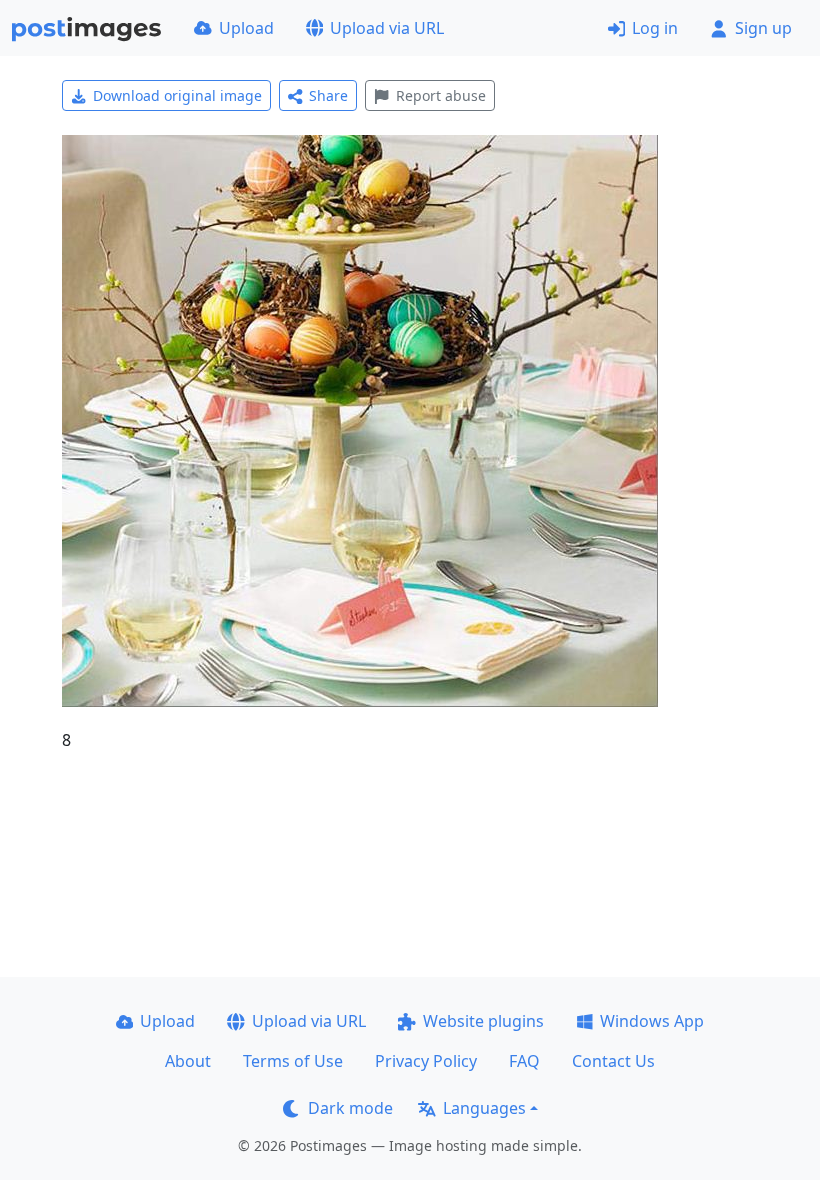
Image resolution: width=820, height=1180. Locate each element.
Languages (484, 1108)
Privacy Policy (426, 1061)
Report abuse (441, 95)
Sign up (763, 28)
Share (328, 95)
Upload (246, 28)
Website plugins (483, 1021)
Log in (655, 28)
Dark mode (350, 1108)
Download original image (177, 95)
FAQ (524, 1061)
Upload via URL (387, 28)
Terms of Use (293, 1061)
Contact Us (613, 1061)
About (188, 1061)
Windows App (652, 1021)
